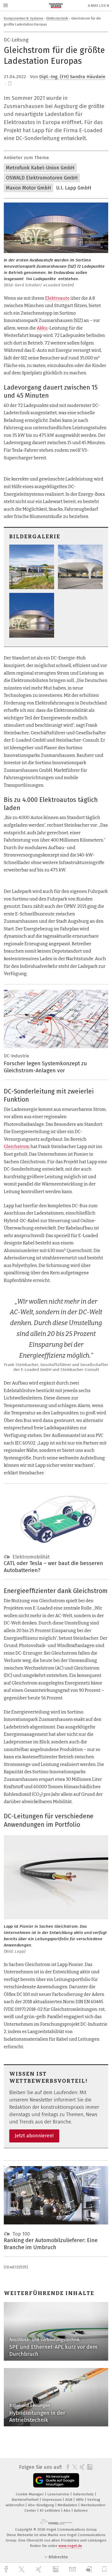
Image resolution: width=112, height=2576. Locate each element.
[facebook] (7, 2569)
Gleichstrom (17, 1147)
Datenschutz (84, 2494)
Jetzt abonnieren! (34, 2136)
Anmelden (99, 6)
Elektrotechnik (57, 18)
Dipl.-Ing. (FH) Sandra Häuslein (72, 77)
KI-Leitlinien (50, 2510)
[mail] (73, 2569)
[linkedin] (56, 2569)
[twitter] (22, 2569)
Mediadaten (68, 2505)
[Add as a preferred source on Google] (56, 2480)
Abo (68, 2510)
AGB (69, 2500)
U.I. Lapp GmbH (74, 188)
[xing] (39, 2569)
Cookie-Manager (30, 2494)
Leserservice (59, 2494)
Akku (42, 328)
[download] (89, 2569)
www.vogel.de (70, 2546)
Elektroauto (57, 298)
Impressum (52, 2500)
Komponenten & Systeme (24, 18)
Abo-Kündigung (42, 2505)
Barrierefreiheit (26, 2500)
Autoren (81, 2510)
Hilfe (80, 2500)
